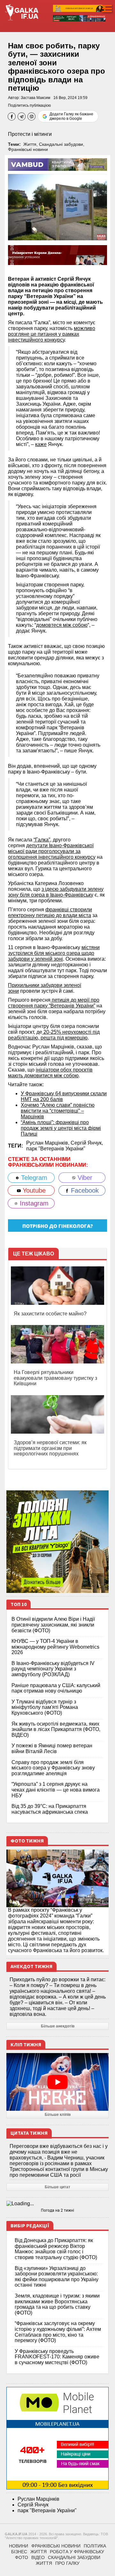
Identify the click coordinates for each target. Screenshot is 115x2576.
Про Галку (67, 2563)
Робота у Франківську (77, 2552)
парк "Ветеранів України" (56, 1149)
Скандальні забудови (61, 144)
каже (41, 444)
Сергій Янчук (33, 2505)
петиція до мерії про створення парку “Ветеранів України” (54, 1003)
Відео (38, 2557)
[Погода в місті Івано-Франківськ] (57, 2204)
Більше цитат (57, 2187)
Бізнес (19, 2552)
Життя (30, 144)
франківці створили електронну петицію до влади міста (50, 912)
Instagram (33, 1203)
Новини (19, 2546)
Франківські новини (28, 149)
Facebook (84, 1190)
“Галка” (42, 840)
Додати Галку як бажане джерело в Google (71, 116)
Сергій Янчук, (87, 1143)
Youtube (33, 1190)
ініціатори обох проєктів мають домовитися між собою (50, 1073)
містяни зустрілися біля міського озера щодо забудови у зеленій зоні (54, 953)
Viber (84, 1178)
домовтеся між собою (62, 625)
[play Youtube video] (57, 2082)
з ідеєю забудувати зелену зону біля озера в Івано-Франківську (56, 892)
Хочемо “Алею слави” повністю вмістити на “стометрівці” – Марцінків (58, 1111)
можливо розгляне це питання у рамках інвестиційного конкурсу (52, 334)
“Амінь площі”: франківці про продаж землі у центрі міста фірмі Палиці (61, 1128)
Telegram (33, 1178)
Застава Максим (35, 98)
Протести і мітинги (30, 134)
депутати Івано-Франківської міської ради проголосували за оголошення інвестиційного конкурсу (52, 851)
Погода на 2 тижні (57, 2210)
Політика (95, 2546)
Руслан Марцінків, (48, 1143)
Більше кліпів (58, 2115)
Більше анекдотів (58, 2026)
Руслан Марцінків (38, 2499)
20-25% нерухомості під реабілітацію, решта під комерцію (54, 1035)
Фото (22, 2557)
